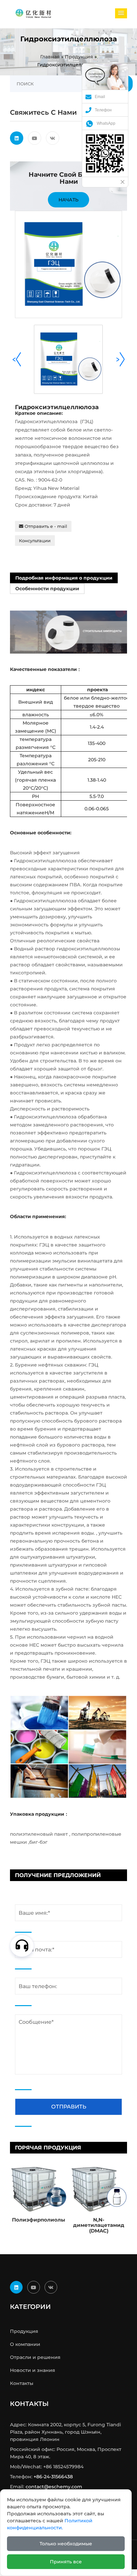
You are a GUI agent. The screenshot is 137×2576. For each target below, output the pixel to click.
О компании (25, 2344)
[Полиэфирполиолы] (38, 2188)
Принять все (66, 2562)
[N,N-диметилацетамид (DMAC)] (99, 2188)
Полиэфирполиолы (39, 2220)
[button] (121, 13)
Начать (68, 200)
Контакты (22, 2383)
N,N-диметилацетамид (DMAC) (99, 2225)
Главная (50, 57)
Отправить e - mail (45, 526)
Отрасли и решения (35, 2357)
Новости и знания (33, 2370)
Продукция (79, 57)
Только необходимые (66, 2544)
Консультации (35, 541)
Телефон (103, 110)
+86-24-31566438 (53, 2477)
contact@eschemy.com (54, 2487)
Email (100, 97)
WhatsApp (106, 123)
